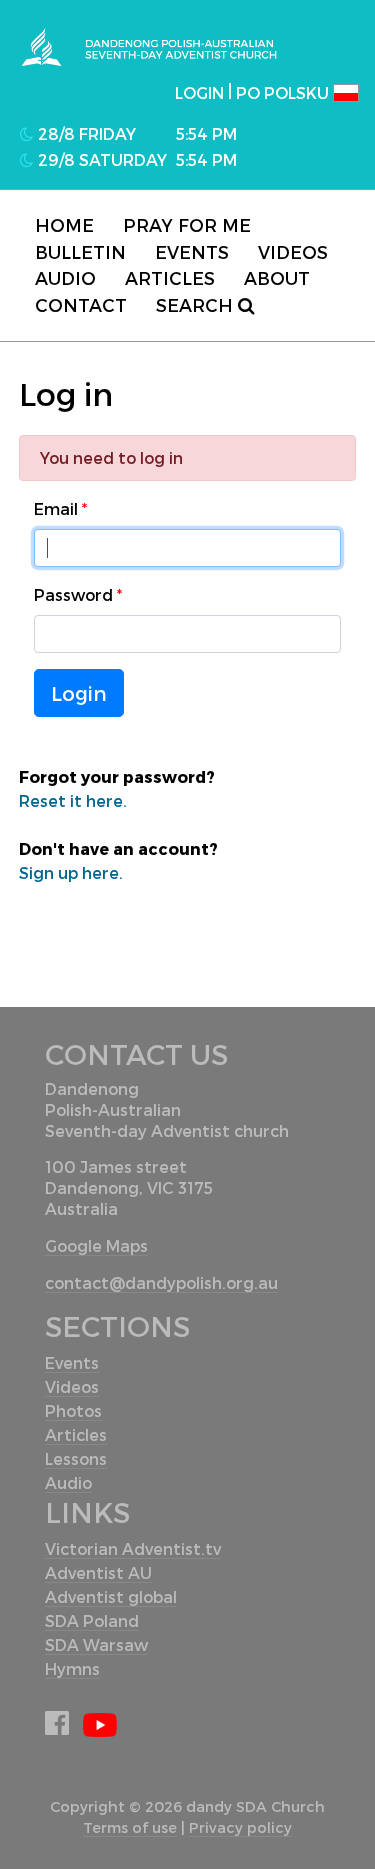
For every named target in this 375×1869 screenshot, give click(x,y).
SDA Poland (92, 1620)
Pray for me (187, 224)
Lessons (76, 1458)
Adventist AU (98, 1572)
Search (197, 304)
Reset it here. (73, 800)
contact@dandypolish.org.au (161, 1282)
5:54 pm (206, 133)
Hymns (72, 1668)
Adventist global (111, 1596)
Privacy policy (240, 1827)
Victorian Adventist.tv (133, 1548)
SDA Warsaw (96, 1644)
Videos (293, 251)
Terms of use (130, 1827)
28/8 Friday (85, 133)
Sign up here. (71, 872)
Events (192, 251)
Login (79, 693)
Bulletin (80, 251)
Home (64, 224)
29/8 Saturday (100, 159)
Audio (65, 277)
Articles (170, 277)
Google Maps (96, 1245)
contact (81, 304)
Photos (73, 1410)
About (277, 277)
